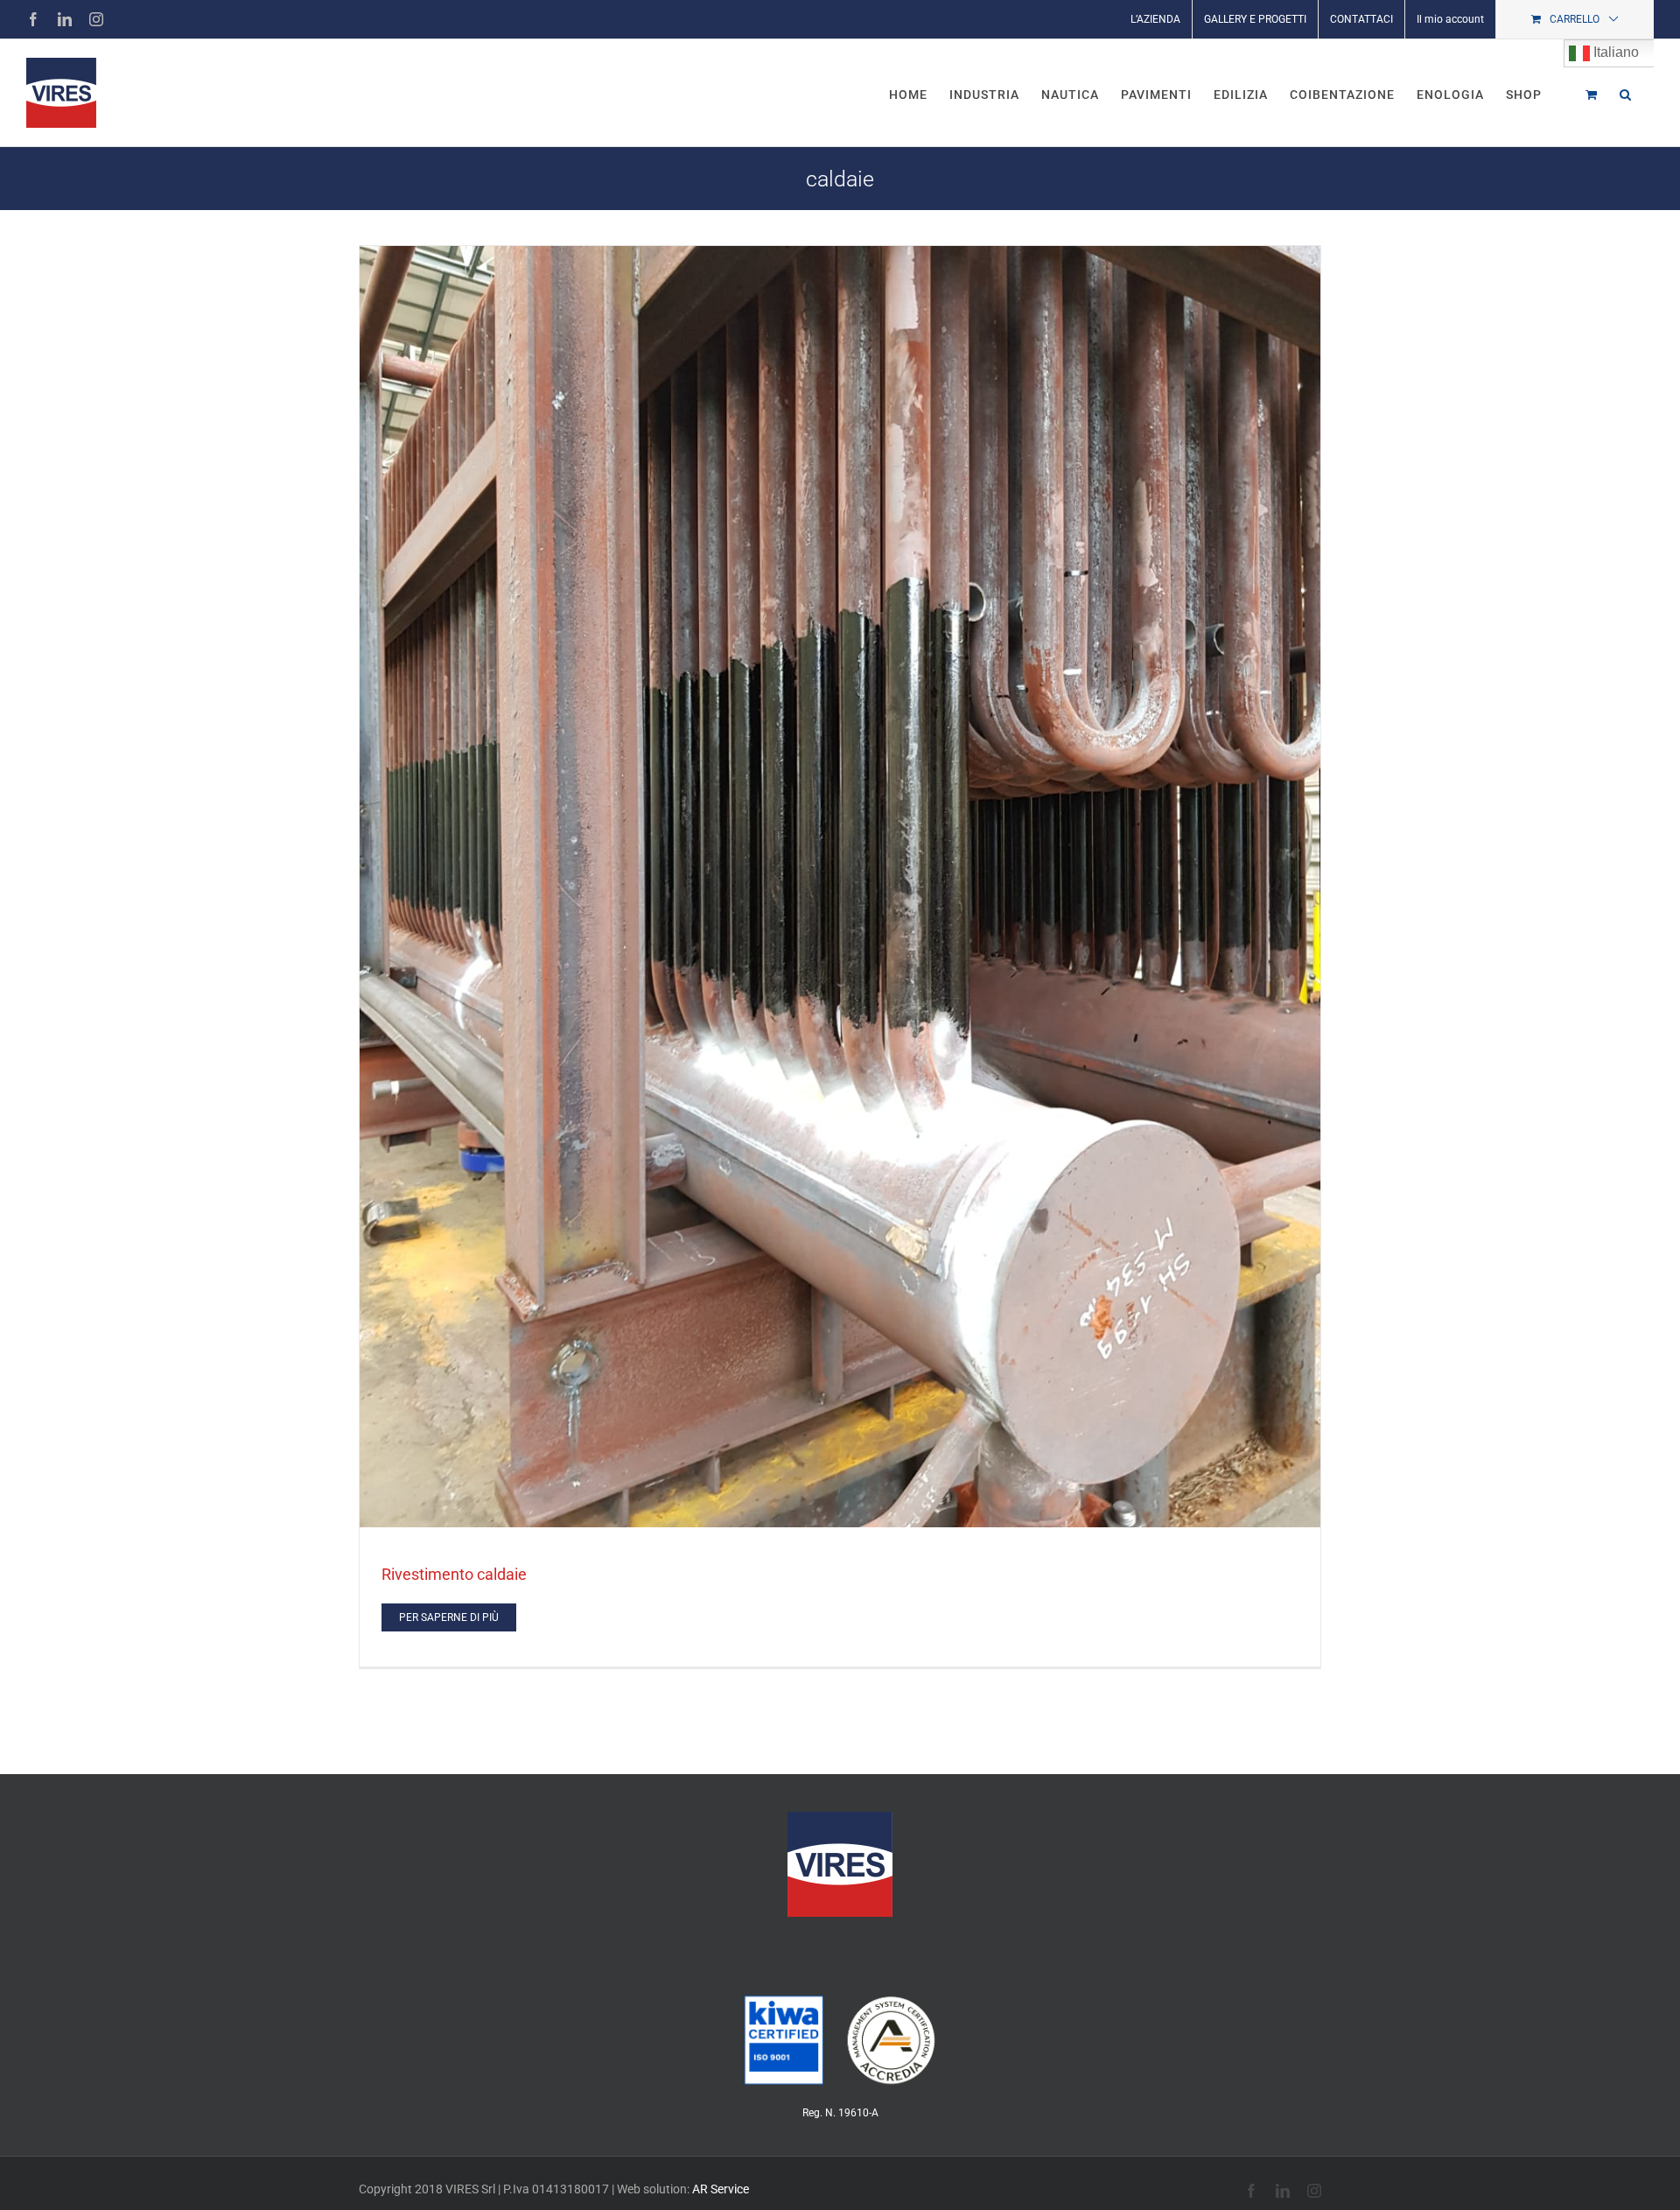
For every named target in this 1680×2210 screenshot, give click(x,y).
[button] (1626, 93)
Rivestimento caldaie (454, 1574)
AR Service (721, 2189)
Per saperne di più (449, 1617)
